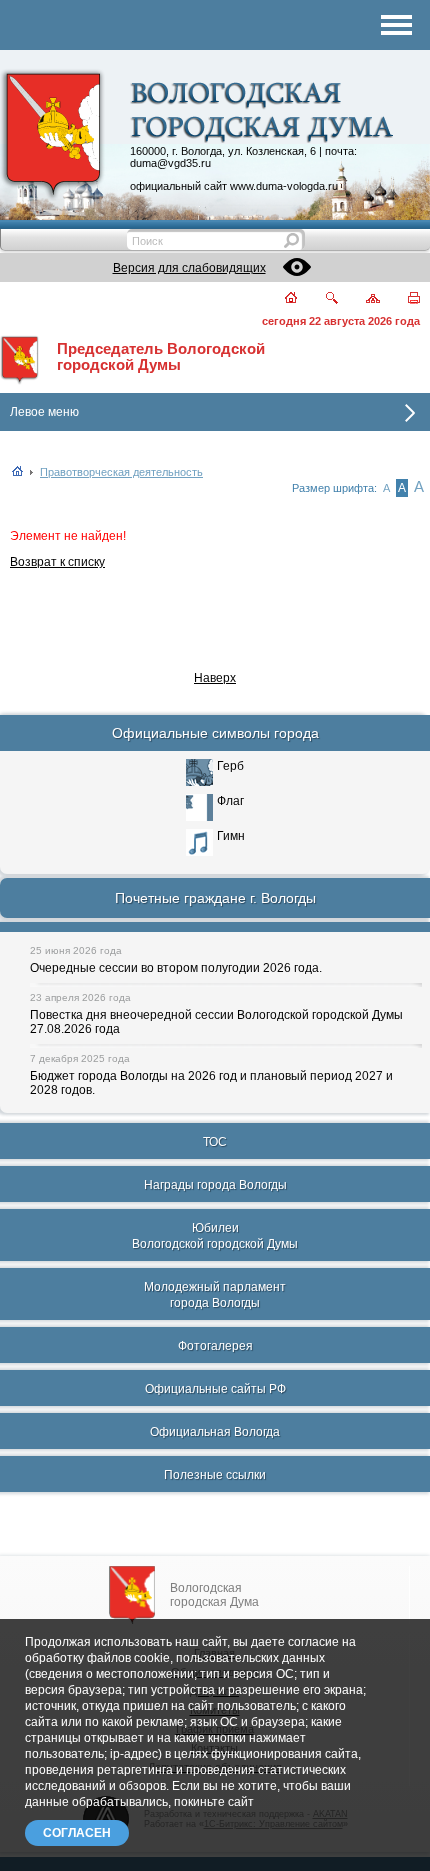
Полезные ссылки (215, 1475)
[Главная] (279, 299)
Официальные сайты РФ (215, 1389)
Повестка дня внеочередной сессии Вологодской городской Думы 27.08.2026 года (216, 1022)
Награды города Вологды (215, 1185)
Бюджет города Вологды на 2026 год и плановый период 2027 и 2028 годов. (211, 1083)
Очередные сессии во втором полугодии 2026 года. (176, 968)
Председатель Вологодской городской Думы (161, 357)
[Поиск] (319, 299)
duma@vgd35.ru (170, 163)
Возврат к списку (57, 562)
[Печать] (402, 299)
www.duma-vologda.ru (284, 186)
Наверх (215, 678)
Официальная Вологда (215, 1432)
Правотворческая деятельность (121, 472)
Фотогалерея (215, 1346)
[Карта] (361, 299)
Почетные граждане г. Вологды (215, 898)
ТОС (215, 1142)
